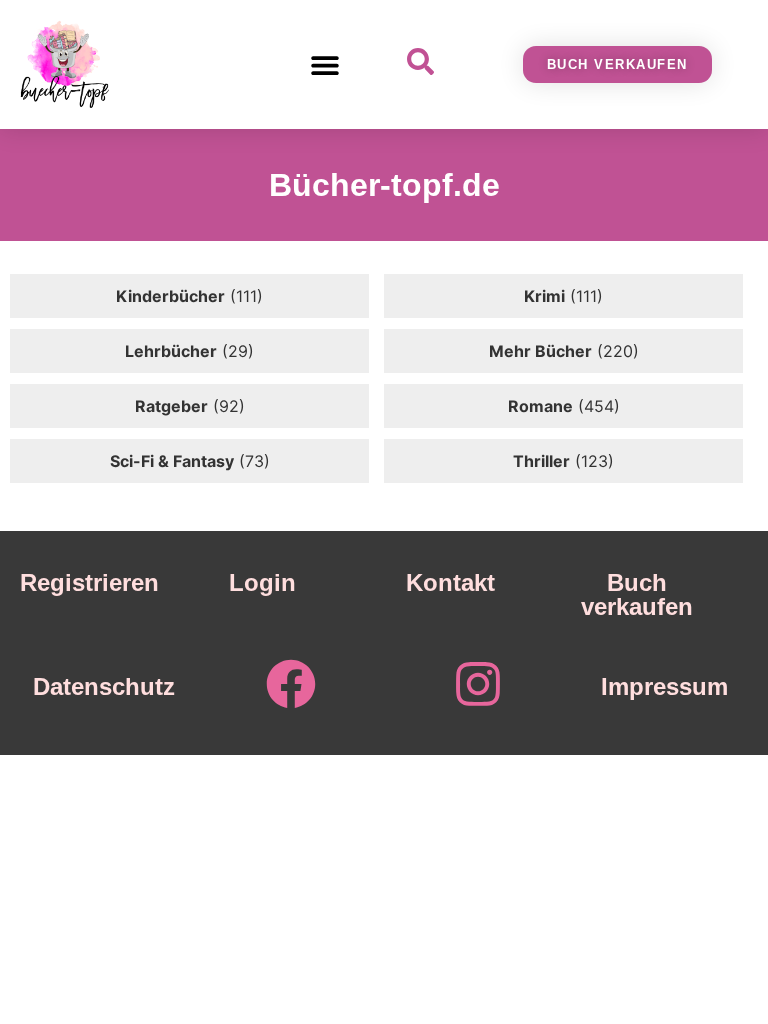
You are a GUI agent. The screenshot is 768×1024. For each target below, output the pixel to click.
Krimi (544, 296)
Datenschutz (104, 686)
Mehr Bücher (540, 351)
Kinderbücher (170, 296)
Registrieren (89, 582)
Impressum (664, 686)
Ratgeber (171, 406)
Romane (540, 406)
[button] (325, 64)
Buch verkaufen (637, 594)
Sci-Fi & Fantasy (172, 461)
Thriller (541, 461)
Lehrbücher (171, 351)
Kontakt (450, 582)
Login (262, 582)
